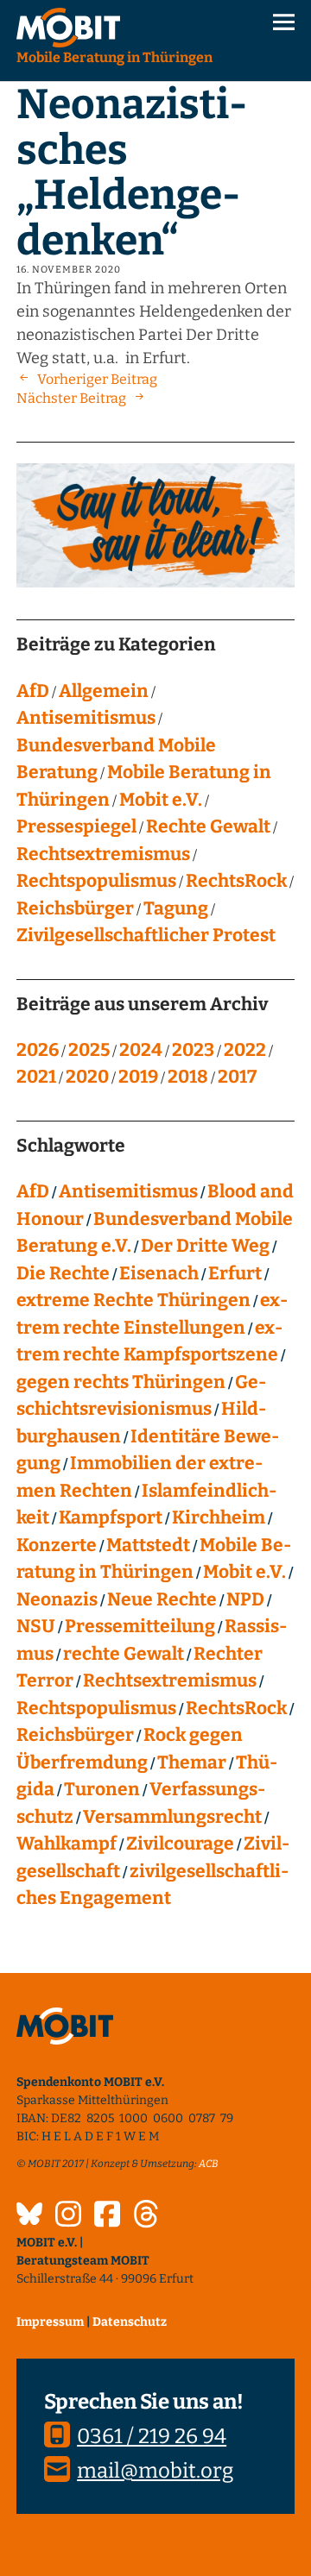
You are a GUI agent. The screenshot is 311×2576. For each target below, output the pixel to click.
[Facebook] (107, 2216)
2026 (38, 1050)
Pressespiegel (76, 826)
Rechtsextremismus (103, 854)
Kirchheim (219, 1517)
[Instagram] (68, 2216)
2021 (36, 1077)
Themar (192, 1762)
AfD (33, 691)
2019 (138, 1077)
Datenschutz (130, 2322)
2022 (245, 1050)
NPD (245, 1599)
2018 (188, 1077)
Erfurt (235, 1273)
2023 (193, 1050)
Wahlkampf (67, 1844)
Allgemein (104, 691)
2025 (89, 1050)
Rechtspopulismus (96, 881)
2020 (87, 1077)
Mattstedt (148, 1545)
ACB (209, 2164)
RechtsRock (236, 881)
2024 (141, 1050)
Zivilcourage (180, 1844)
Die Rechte (63, 1273)
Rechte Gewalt (208, 826)
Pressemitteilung (140, 1626)
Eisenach (159, 1273)
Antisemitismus (86, 718)
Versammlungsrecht (172, 1817)
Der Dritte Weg (205, 1246)
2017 (237, 1077)
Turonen (102, 1789)
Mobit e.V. (161, 800)
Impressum (50, 2322)
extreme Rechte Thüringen (133, 1300)
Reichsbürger (75, 908)
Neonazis (57, 1599)
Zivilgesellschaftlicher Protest (146, 935)
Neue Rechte (162, 1599)
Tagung (176, 908)
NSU (36, 1626)
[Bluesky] (29, 2216)
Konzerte (57, 1545)
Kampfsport (111, 1517)
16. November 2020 (69, 270)
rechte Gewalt (124, 1654)
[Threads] (146, 2216)
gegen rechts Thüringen (121, 1382)
